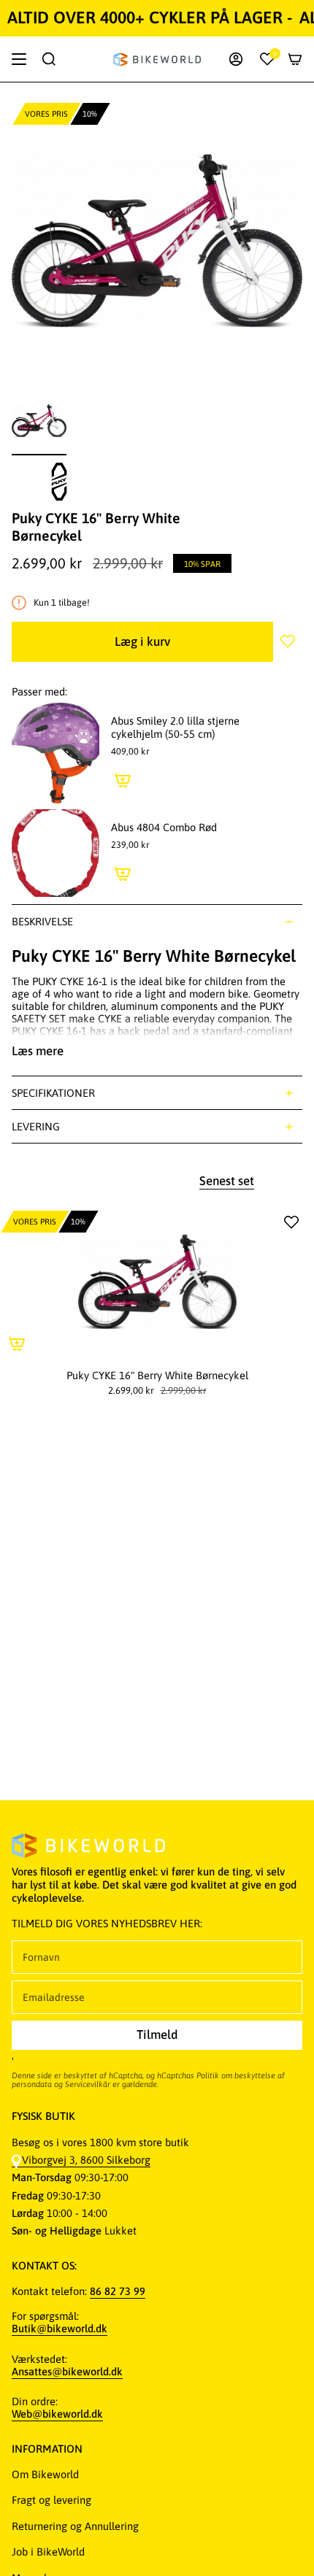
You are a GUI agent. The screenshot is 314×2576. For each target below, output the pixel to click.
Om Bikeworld (45, 2474)
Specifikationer (53, 1093)
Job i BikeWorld (48, 2552)
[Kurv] (295, 59)
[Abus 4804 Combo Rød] (55, 853)
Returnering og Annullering (75, 2526)
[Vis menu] (19, 59)
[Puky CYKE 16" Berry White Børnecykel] (157, 1282)
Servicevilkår (88, 2084)
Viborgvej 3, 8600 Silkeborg (86, 2160)
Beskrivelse (42, 921)
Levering (36, 1126)
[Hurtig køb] (17, 1343)
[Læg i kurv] (123, 780)
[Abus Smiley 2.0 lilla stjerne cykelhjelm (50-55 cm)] (55, 753)
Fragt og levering (51, 2500)
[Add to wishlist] (288, 641)
